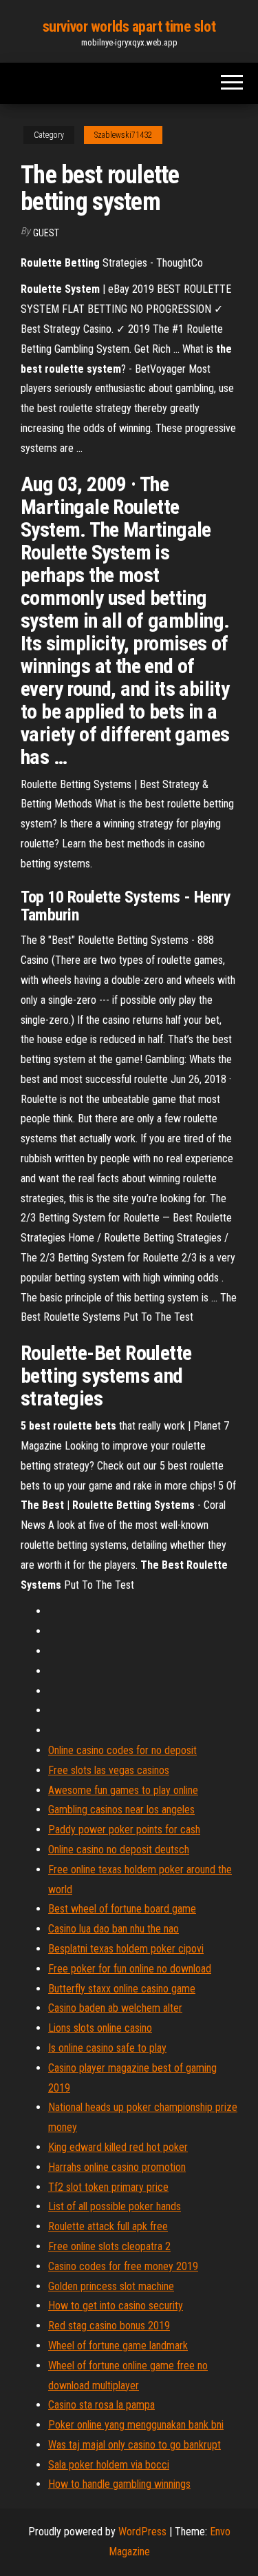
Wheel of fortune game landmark (118, 2346)
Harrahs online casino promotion (117, 2167)
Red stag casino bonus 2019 (109, 2326)
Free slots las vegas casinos (109, 1770)
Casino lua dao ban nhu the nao (114, 1929)
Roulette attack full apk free (108, 2226)
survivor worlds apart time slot (129, 27)
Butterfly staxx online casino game (122, 1989)
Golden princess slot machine (111, 2286)
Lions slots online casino (100, 2028)
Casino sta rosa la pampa (101, 2405)
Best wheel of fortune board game (122, 1909)
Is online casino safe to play (107, 2048)
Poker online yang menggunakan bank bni (136, 2425)
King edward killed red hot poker (118, 2147)
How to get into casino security (116, 2306)
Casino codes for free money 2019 (123, 2266)
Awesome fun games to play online (123, 1790)
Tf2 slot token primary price (108, 2187)
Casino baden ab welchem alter (115, 2008)
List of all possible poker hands (115, 2206)
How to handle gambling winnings (119, 2484)
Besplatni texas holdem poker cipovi (126, 1949)
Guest (46, 233)
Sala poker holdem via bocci (109, 2465)
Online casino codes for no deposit (122, 1750)
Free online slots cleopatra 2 (109, 2246)
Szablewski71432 (123, 135)
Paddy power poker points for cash (124, 1830)
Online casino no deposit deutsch (119, 1849)
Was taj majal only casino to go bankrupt (135, 2445)
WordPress (142, 2532)
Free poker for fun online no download (130, 1969)
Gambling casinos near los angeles (121, 1810)
